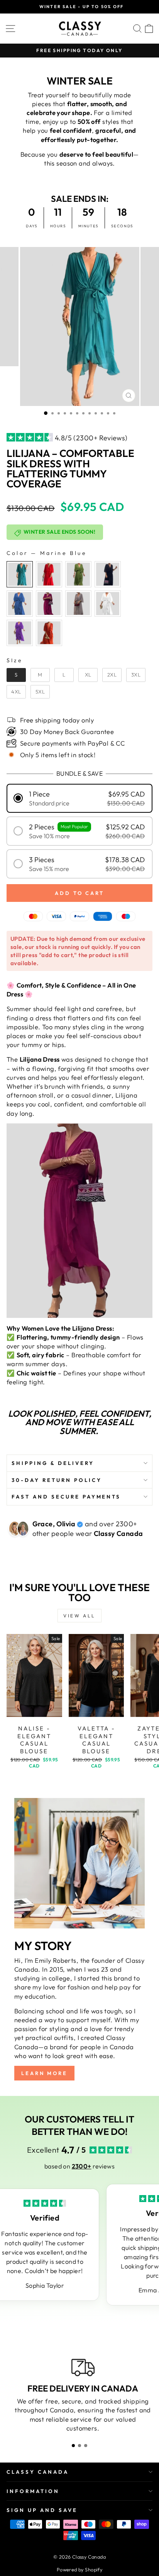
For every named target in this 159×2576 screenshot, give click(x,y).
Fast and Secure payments (66, 1497)
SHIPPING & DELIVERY (53, 1463)
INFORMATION (33, 2491)
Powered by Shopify (79, 2569)
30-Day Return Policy (57, 1480)
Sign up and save (42, 2510)
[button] (79, 798)
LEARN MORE (44, 2073)
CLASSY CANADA (38, 2472)
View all (79, 1616)
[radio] (20, 574)
